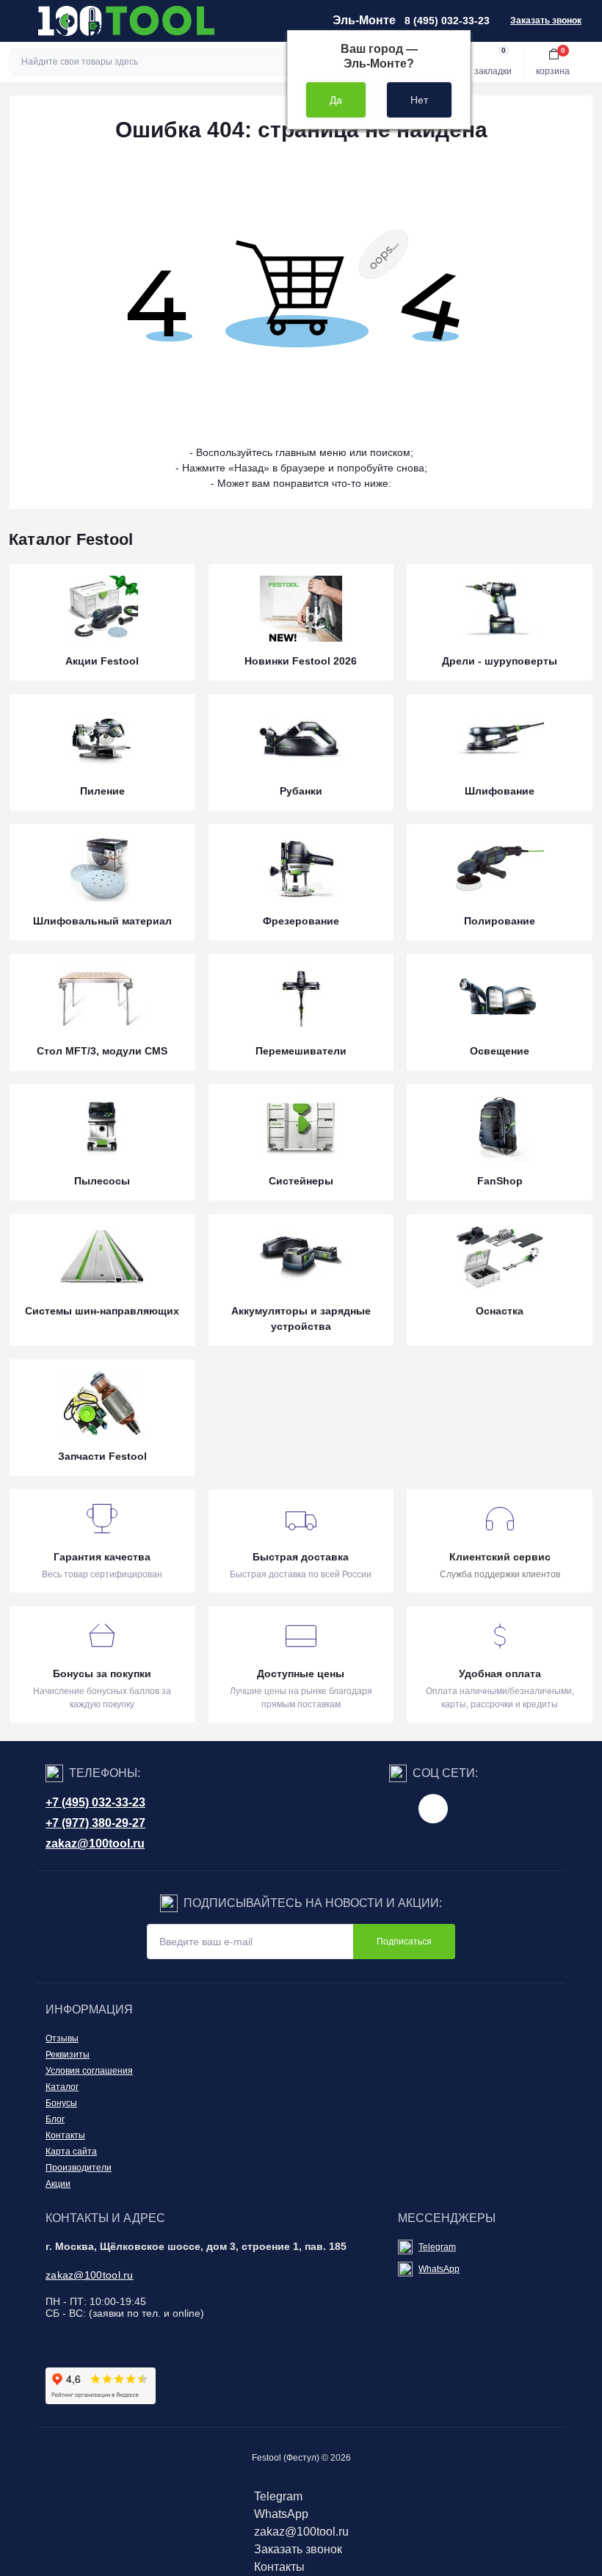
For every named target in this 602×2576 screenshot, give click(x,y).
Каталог (62, 2087)
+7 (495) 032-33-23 (95, 1802)
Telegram (437, 2247)
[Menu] (19, 21)
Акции (58, 2184)
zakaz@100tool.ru (95, 1844)
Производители (79, 2168)
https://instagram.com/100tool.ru (433, 1809)
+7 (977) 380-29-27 (95, 1823)
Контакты (65, 2135)
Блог (55, 2119)
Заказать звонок (546, 21)
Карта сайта (71, 2152)
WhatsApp (439, 2269)
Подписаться (404, 1942)
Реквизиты (68, 2055)
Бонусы (61, 2103)
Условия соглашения (89, 2071)
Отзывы (62, 2038)
